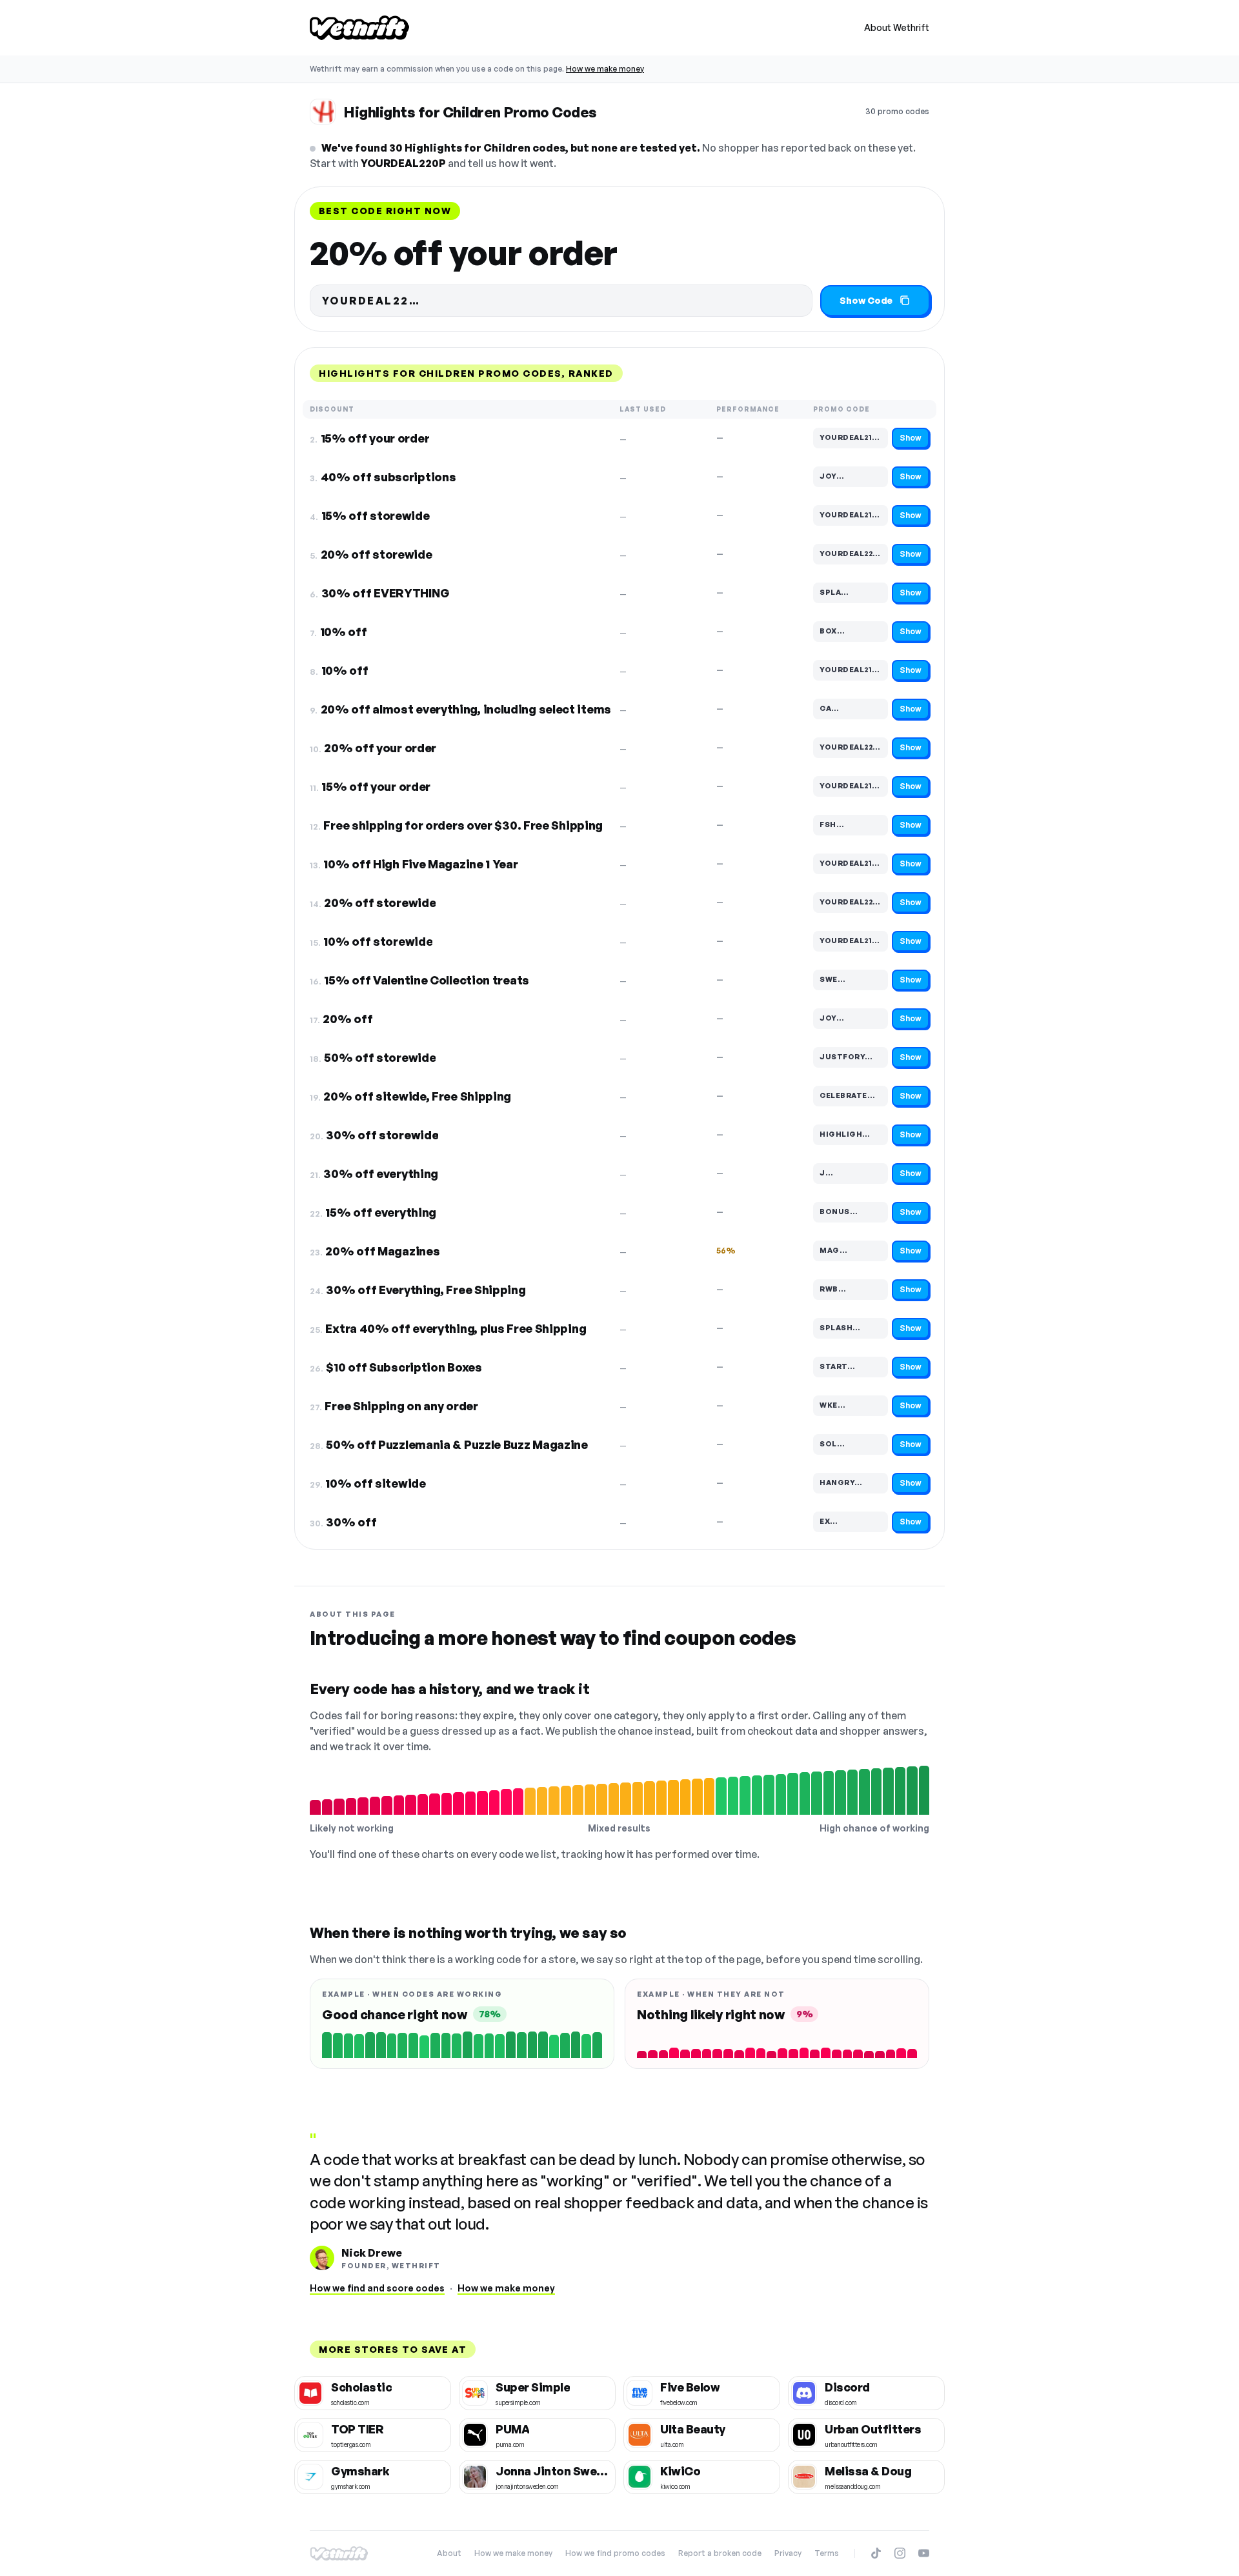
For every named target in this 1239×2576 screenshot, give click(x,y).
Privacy (788, 2553)
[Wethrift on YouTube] (924, 2553)
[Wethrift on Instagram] (900, 2553)
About (449, 2553)
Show (911, 438)
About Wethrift (897, 27)
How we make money (605, 69)
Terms (827, 2553)
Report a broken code (720, 2553)
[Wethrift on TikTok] (876, 2553)
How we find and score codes (377, 2288)
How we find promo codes (615, 2553)
